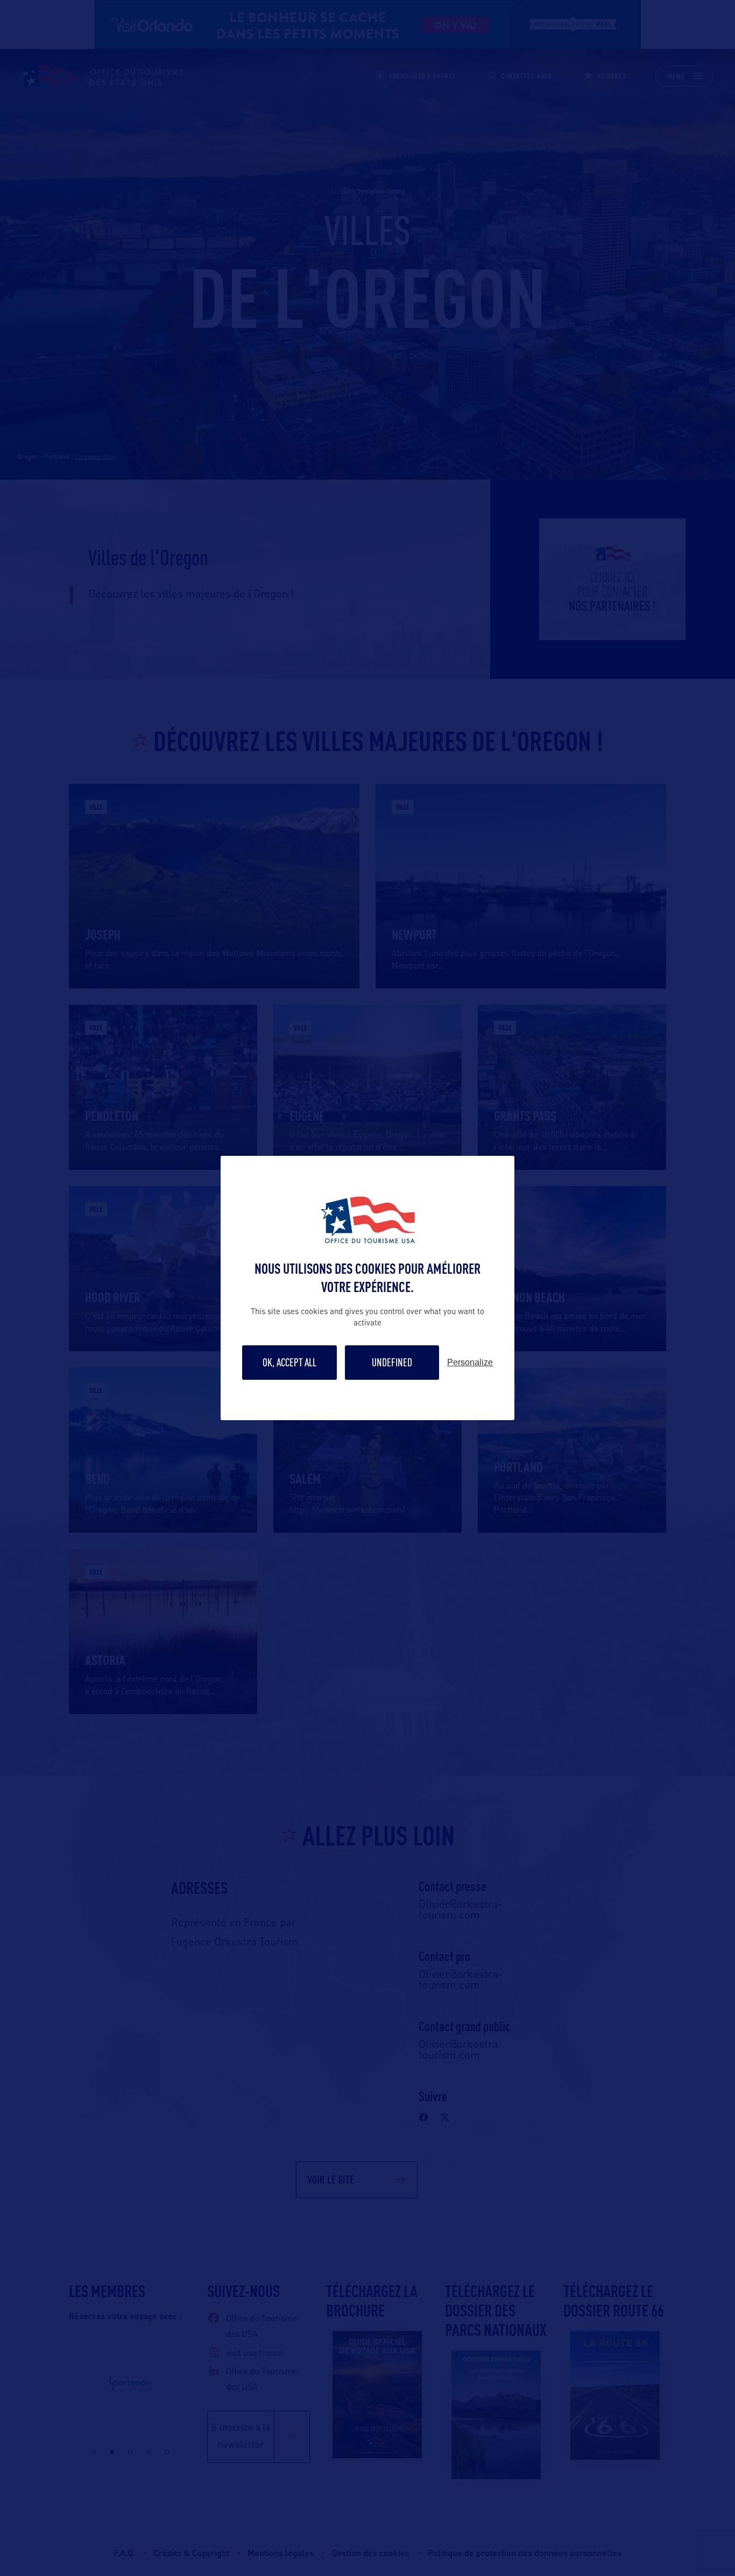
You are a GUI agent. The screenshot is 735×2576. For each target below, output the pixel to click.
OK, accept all (289, 1362)
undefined (392, 1362)
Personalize (470, 1363)
